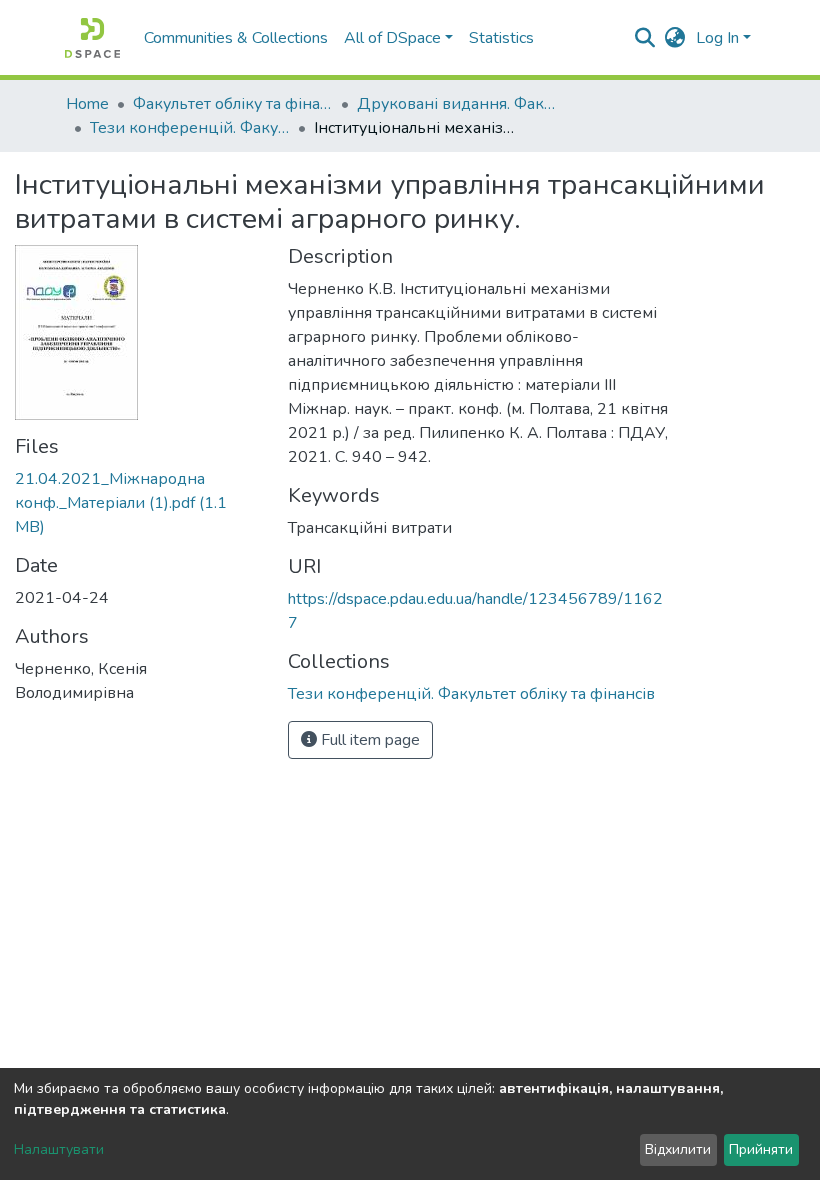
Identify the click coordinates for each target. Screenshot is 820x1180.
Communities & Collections (236, 38)
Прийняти (761, 1149)
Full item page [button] (368, 740)
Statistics (501, 38)
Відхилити (678, 1149)
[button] (675, 38)
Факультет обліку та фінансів (233, 104)
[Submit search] (645, 38)
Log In (717, 38)
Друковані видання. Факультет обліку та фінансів (457, 104)
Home (87, 104)
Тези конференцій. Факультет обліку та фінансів (190, 128)
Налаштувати (59, 1149)
